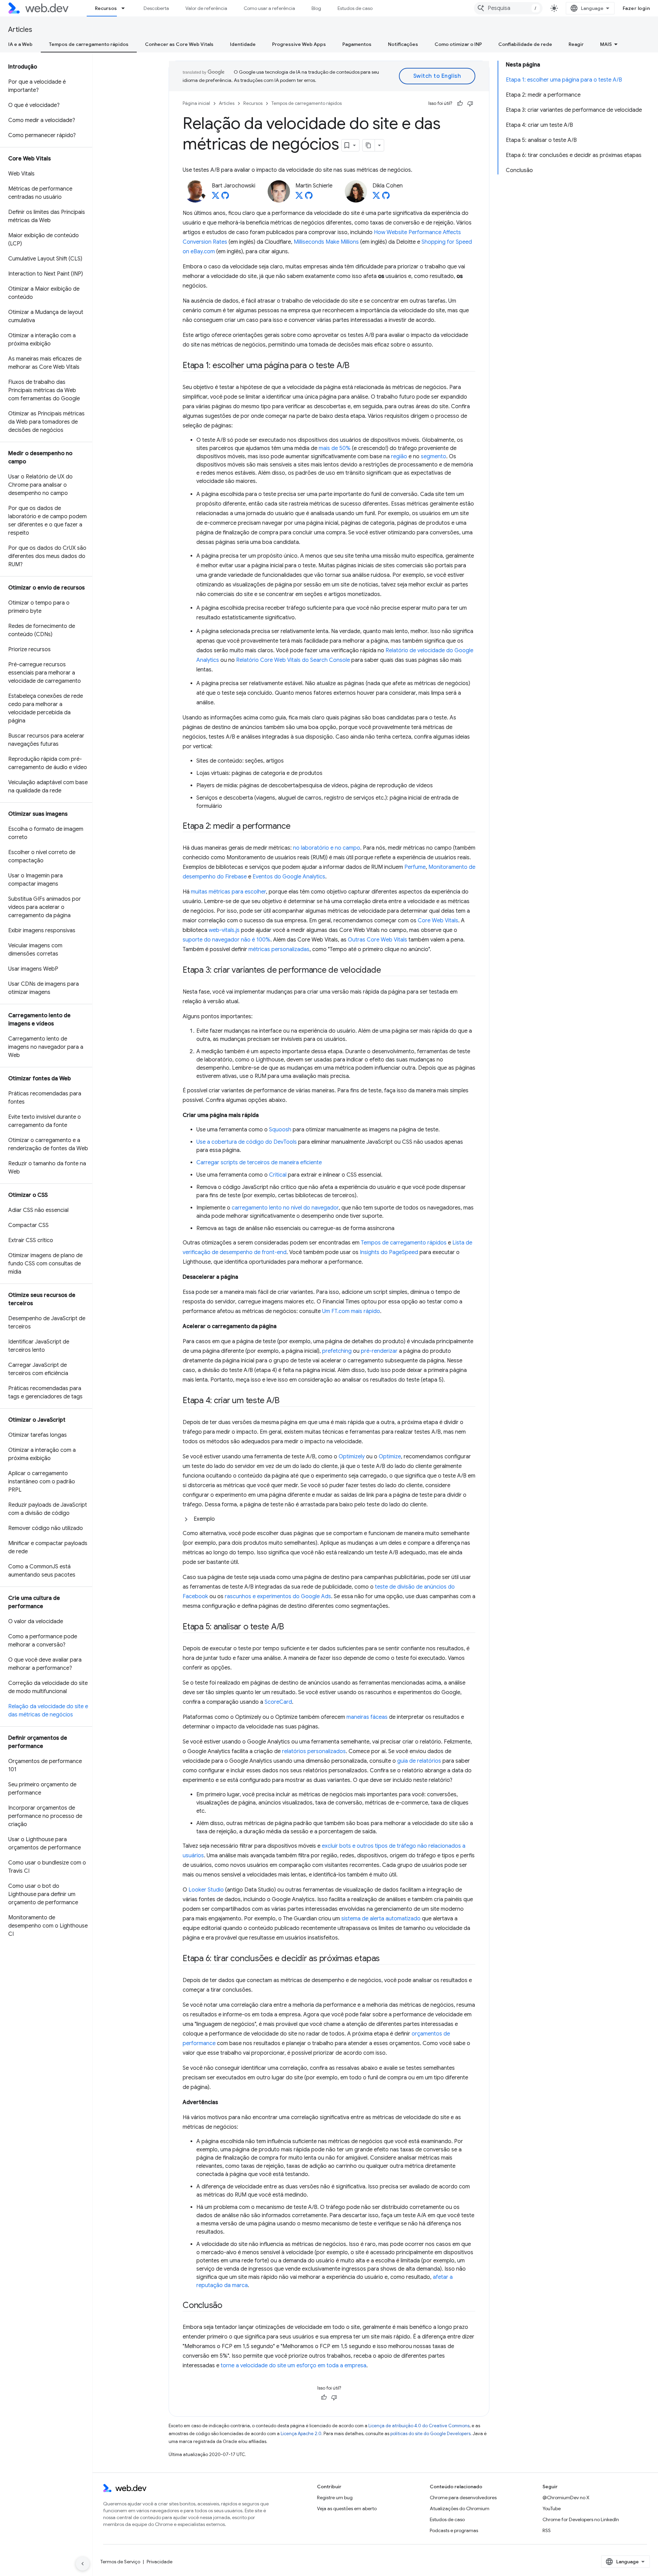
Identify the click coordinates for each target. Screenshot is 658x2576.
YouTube (552, 2508)
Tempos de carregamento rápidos (89, 44)
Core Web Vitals (438, 921)
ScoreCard (278, 1702)
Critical (278, 1175)
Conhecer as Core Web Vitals (179, 44)
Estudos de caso (355, 8)
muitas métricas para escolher (228, 892)
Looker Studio (206, 1890)
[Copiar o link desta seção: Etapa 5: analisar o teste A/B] (290, 1627)
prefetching (337, 1351)
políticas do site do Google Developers (430, 2434)
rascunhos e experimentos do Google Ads (278, 1596)
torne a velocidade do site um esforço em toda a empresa (294, 2366)
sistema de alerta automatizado (381, 1919)
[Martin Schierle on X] (299, 197)
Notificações (403, 44)
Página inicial (196, 103)
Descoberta (156, 8)
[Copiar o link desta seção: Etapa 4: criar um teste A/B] (286, 1401)
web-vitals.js (224, 930)
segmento (434, 457)
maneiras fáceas (367, 1717)
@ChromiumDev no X (566, 2498)
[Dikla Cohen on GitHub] (386, 197)
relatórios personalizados (314, 1751)
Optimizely (352, 1457)
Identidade (243, 44)
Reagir (576, 44)
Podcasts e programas (454, 2530)
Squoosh (280, 1130)
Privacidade (160, 2562)
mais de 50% (335, 448)
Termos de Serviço (120, 2562)
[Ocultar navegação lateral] (83, 2564)
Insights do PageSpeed (389, 1252)
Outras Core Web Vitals (377, 940)
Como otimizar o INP (458, 44)
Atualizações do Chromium (460, 2508)
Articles (20, 30)
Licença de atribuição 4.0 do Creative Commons (419, 2426)
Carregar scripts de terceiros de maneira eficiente (259, 1163)
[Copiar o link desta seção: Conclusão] (229, 2306)
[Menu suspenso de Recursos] (126, 8)
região (399, 457)
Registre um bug (335, 2498)
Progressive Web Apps (299, 44)
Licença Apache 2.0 (301, 2434)
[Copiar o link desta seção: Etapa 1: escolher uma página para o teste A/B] (356, 366)
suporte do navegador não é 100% (227, 940)
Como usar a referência (269, 8)
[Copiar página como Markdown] (369, 145)
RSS (547, 2530)
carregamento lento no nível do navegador (285, 1208)
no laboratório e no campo (327, 848)
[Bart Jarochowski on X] (216, 197)
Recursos (106, 8)
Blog (316, 8)
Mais (606, 44)
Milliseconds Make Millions (326, 242)
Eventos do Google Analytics (289, 877)
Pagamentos (357, 44)
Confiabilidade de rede (525, 44)
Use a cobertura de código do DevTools (247, 1142)
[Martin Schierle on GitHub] (309, 197)
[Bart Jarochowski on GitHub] (225, 197)
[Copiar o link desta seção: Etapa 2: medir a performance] (296, 827)
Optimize (390, 1457)
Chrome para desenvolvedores (463, 2498)
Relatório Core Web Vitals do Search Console (293, 660)
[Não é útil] (470, 104)
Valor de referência (206, 8)
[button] (329, 1519)
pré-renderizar (379, 1351)
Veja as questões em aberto (347, 2508)
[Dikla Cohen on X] (376, 197)
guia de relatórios (419, 1761)
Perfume (415, 867)
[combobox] (508, 8)
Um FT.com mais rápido (351, 1311)
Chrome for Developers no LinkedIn (581, 2519)
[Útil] (460, 104)
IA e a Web (20, 44)
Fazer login (636, 8)
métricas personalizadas (279, 949)
